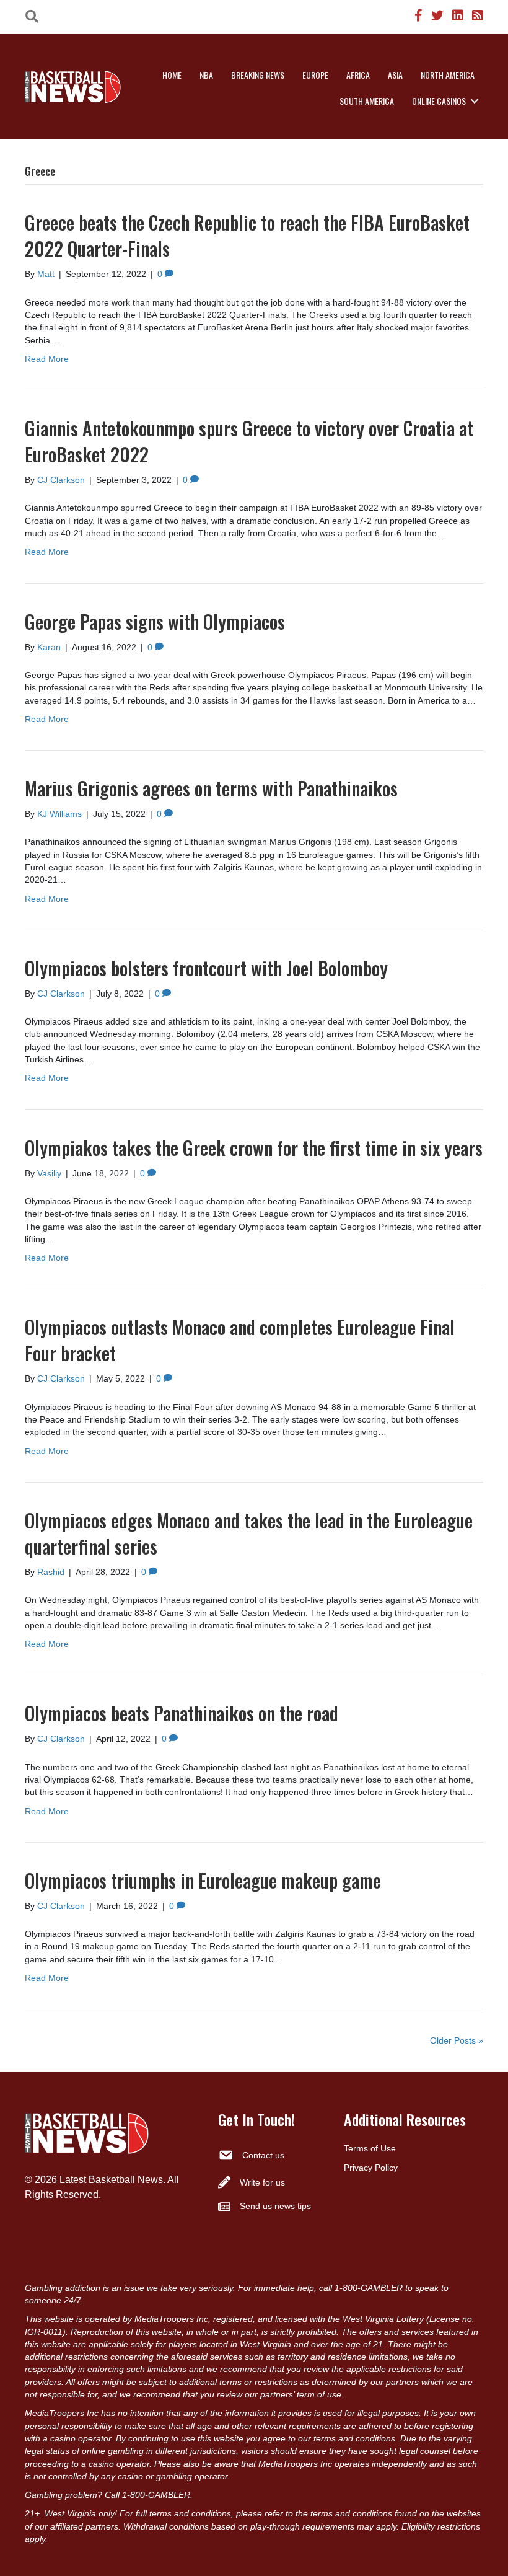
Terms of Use (370, 2148)
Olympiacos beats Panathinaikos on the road (182, 1713)
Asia (395, 75)
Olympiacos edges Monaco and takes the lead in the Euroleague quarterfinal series (249, 1533)
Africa (358, 75)
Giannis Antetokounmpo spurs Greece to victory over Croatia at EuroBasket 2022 (249, 441)
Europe (315, 75)
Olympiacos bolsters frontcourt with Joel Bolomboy (206, 968)
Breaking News (258, 75)
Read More (47, 359)
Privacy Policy (371, 2168)
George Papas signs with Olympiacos (155, 621)
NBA (206, 75)
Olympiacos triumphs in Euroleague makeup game (203, 1880)
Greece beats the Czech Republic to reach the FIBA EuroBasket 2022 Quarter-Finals (247, 235)
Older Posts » (457, 2040)
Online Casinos (439, 101)
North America (448, 75)
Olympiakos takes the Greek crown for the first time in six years (254, 1148)
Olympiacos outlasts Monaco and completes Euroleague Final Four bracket (240, 1340)
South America (367, 101)
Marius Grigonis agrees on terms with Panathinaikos (211, 788)
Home (172, 75)
